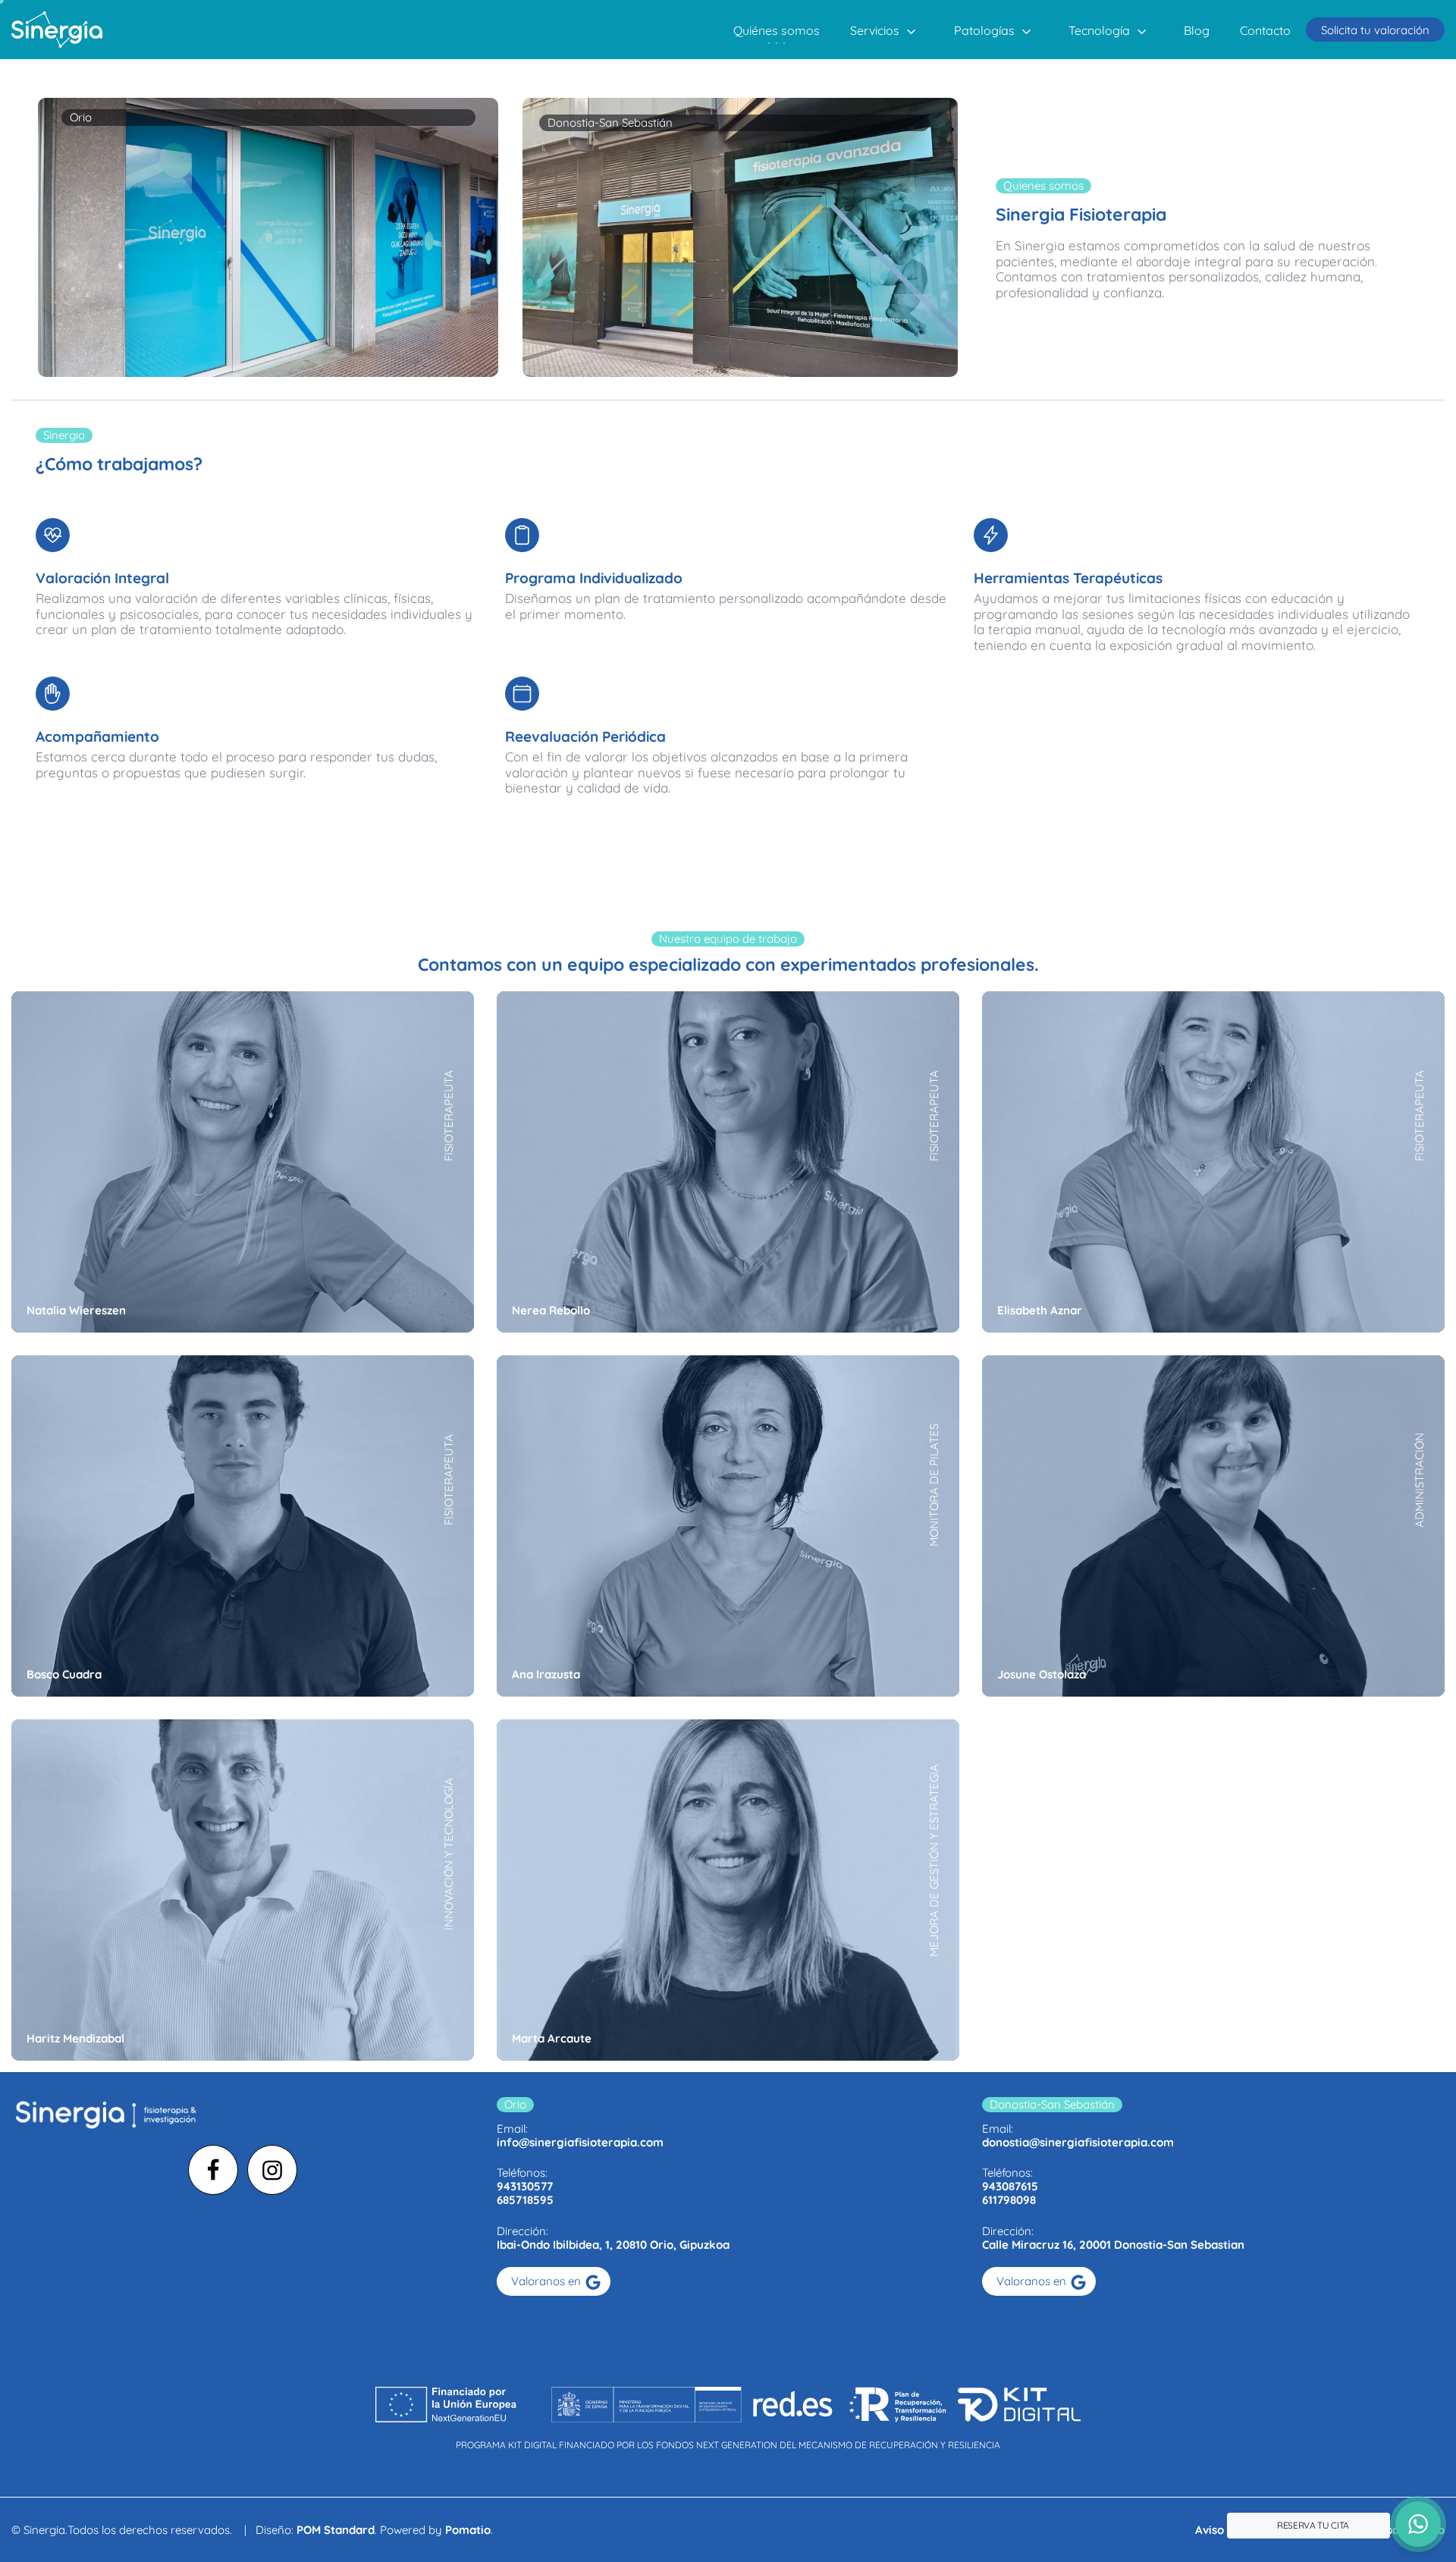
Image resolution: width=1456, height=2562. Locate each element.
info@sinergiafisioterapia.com (580, 2142)
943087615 (1010, 2186)
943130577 (525, 2186)
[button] (1418, 2524)
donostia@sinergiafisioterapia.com (1078, 2142)
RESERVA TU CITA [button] (1313, 2525)
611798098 (1009, 2200)
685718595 (525, 2200)
